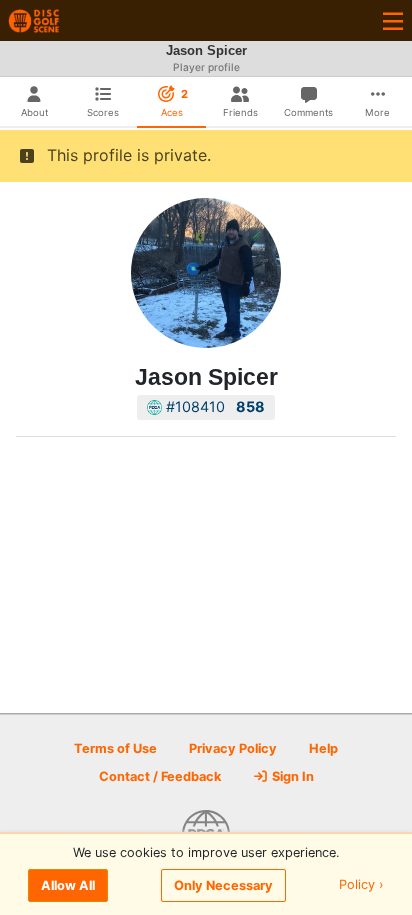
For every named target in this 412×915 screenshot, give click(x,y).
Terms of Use (115, 748)
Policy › (361, 885)
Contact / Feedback (160, 776)
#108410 (213, 406)
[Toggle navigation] (393, 20)
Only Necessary (223, 885)
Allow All (68, 885)
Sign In (291, 776)
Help (323, 748)
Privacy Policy (233, 748)
